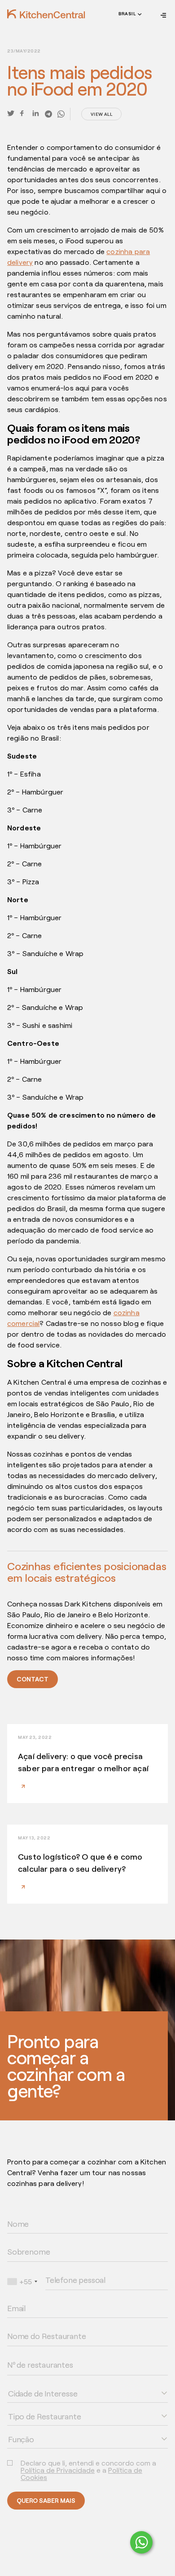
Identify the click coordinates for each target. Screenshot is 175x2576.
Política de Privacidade (58, 2470)
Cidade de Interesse (31, 2383)
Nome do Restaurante (32, 2326)
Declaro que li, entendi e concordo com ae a (88, 2470)
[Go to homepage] (46, 14)
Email (13, 2298)
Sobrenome (20, 2241)
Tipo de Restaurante (30, 2406)
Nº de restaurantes (29, 2354)
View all (101, 114)
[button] (129, 15)
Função (15, 2429)
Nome (14, 2213)
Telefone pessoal (65, 2269)
